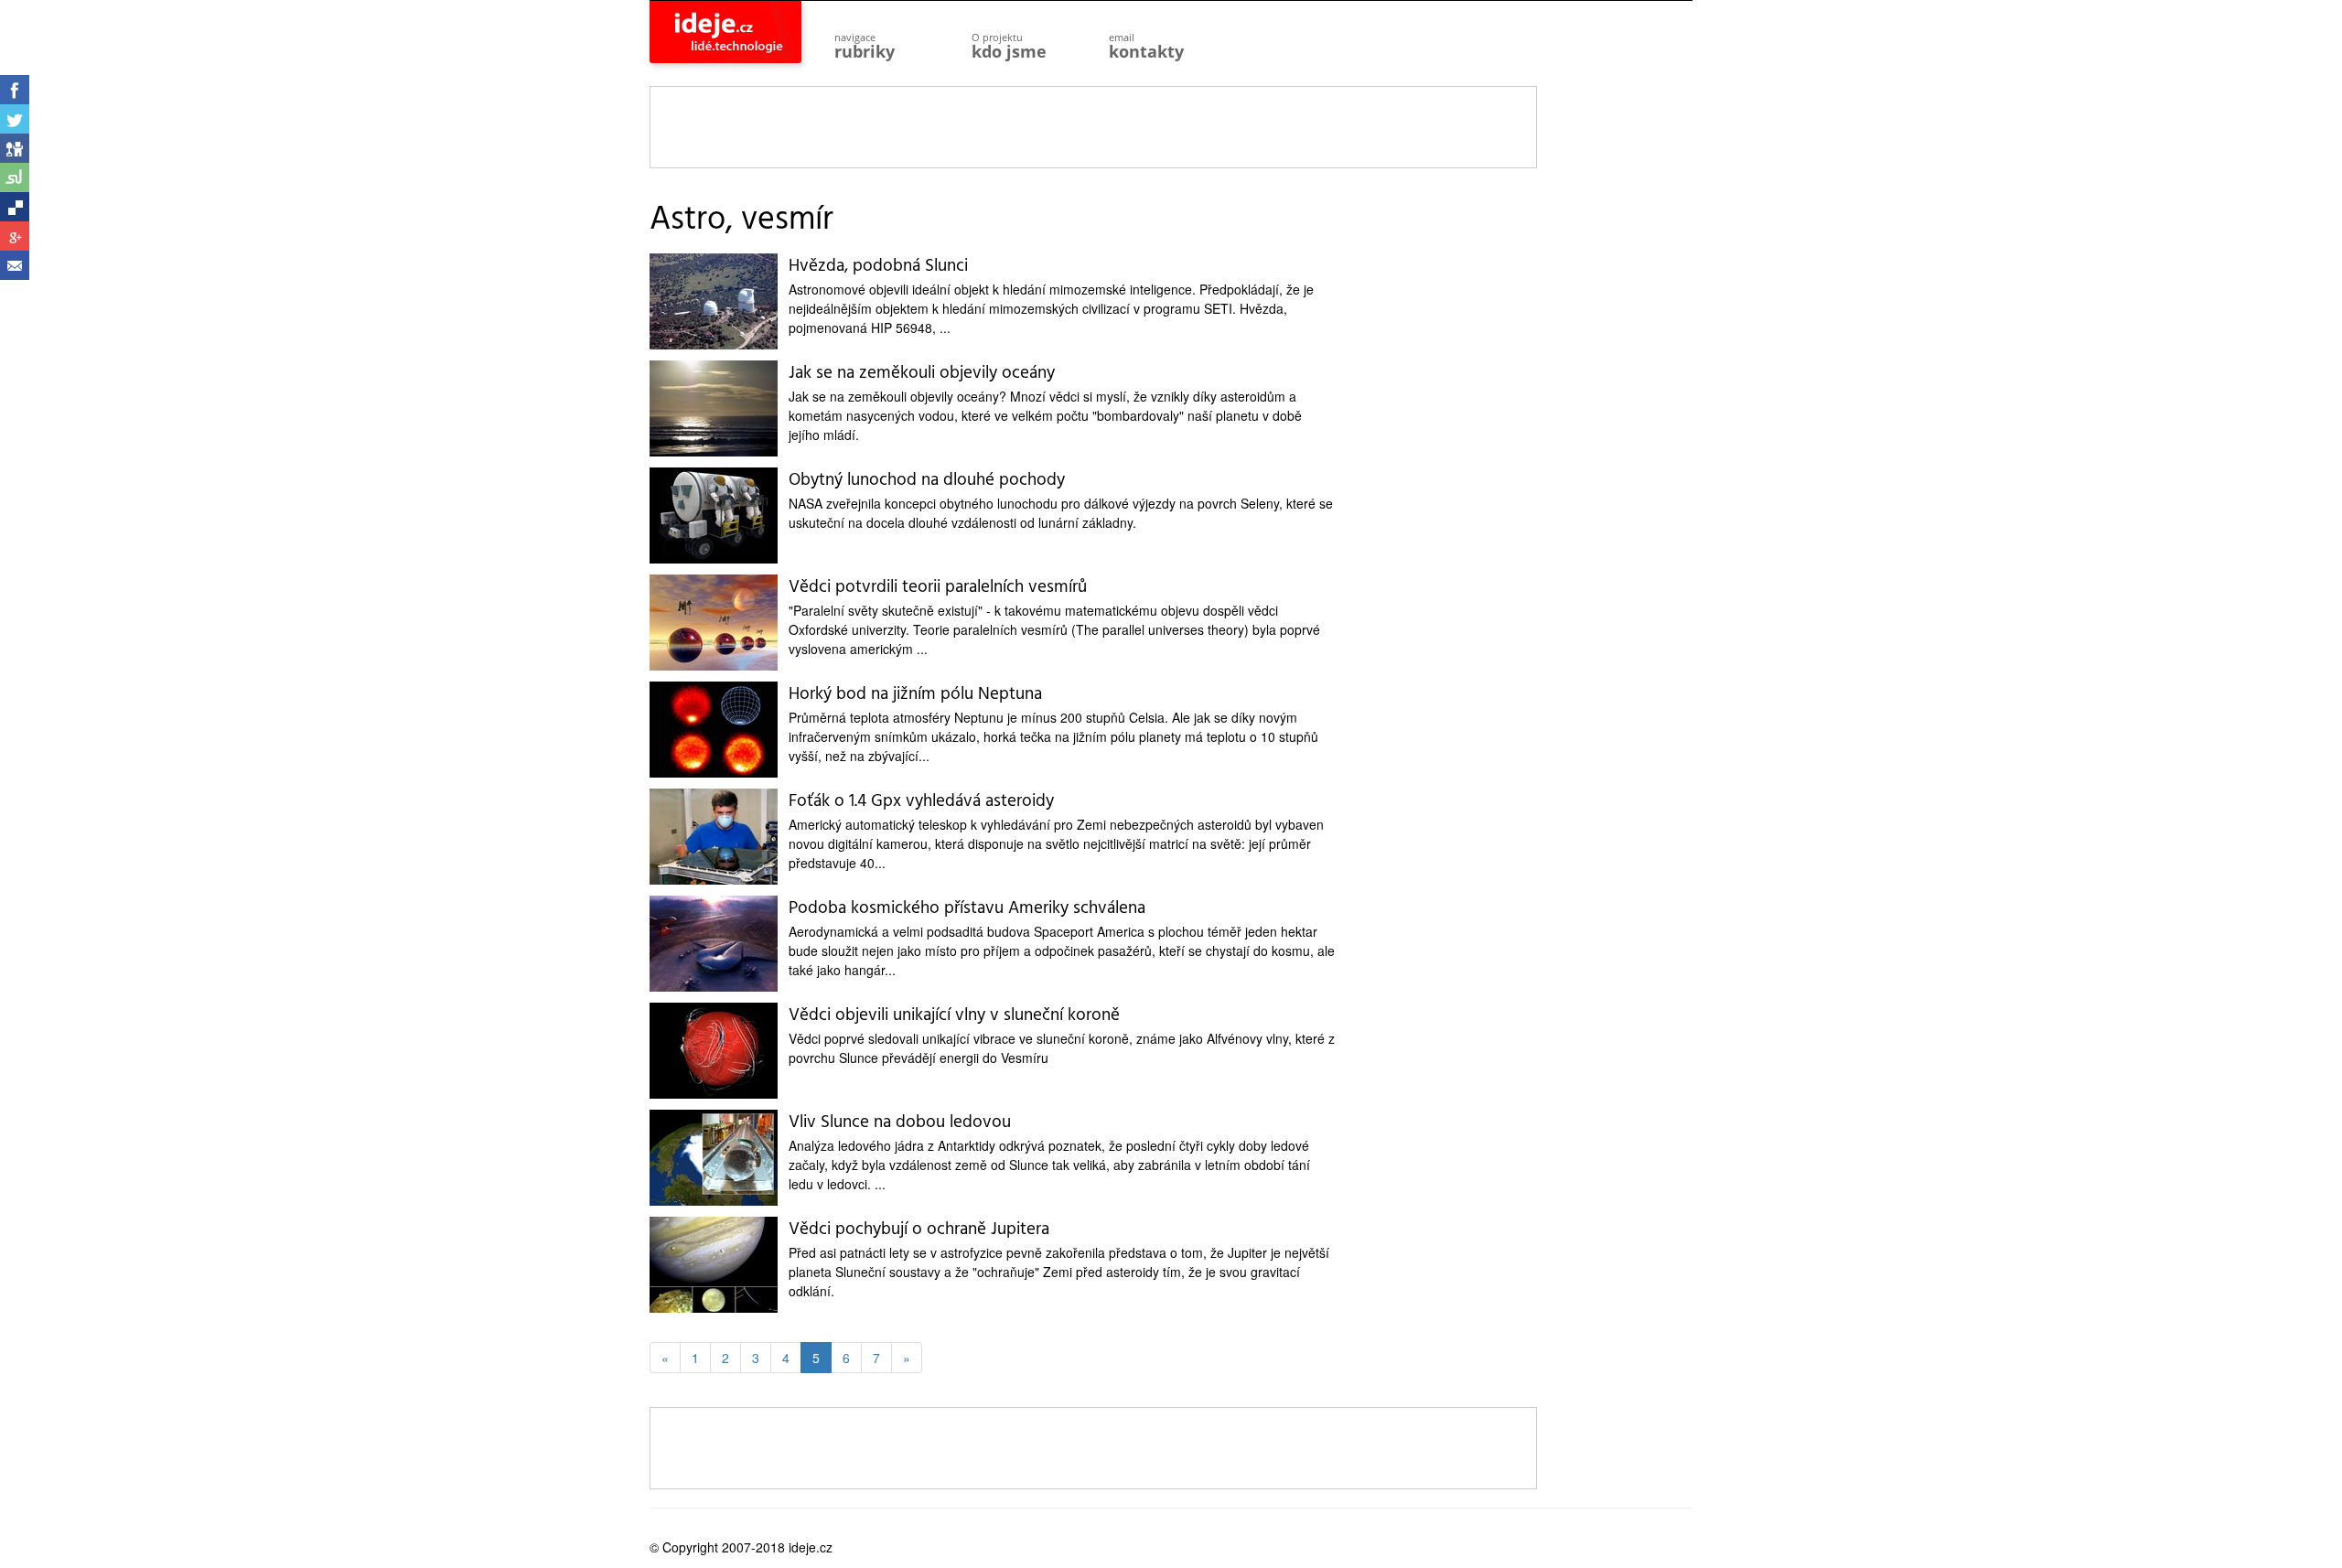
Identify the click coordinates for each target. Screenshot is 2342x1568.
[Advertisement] (1094, 128)
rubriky (865, 46)
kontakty (1146, 46)
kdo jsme (1009, 46)
